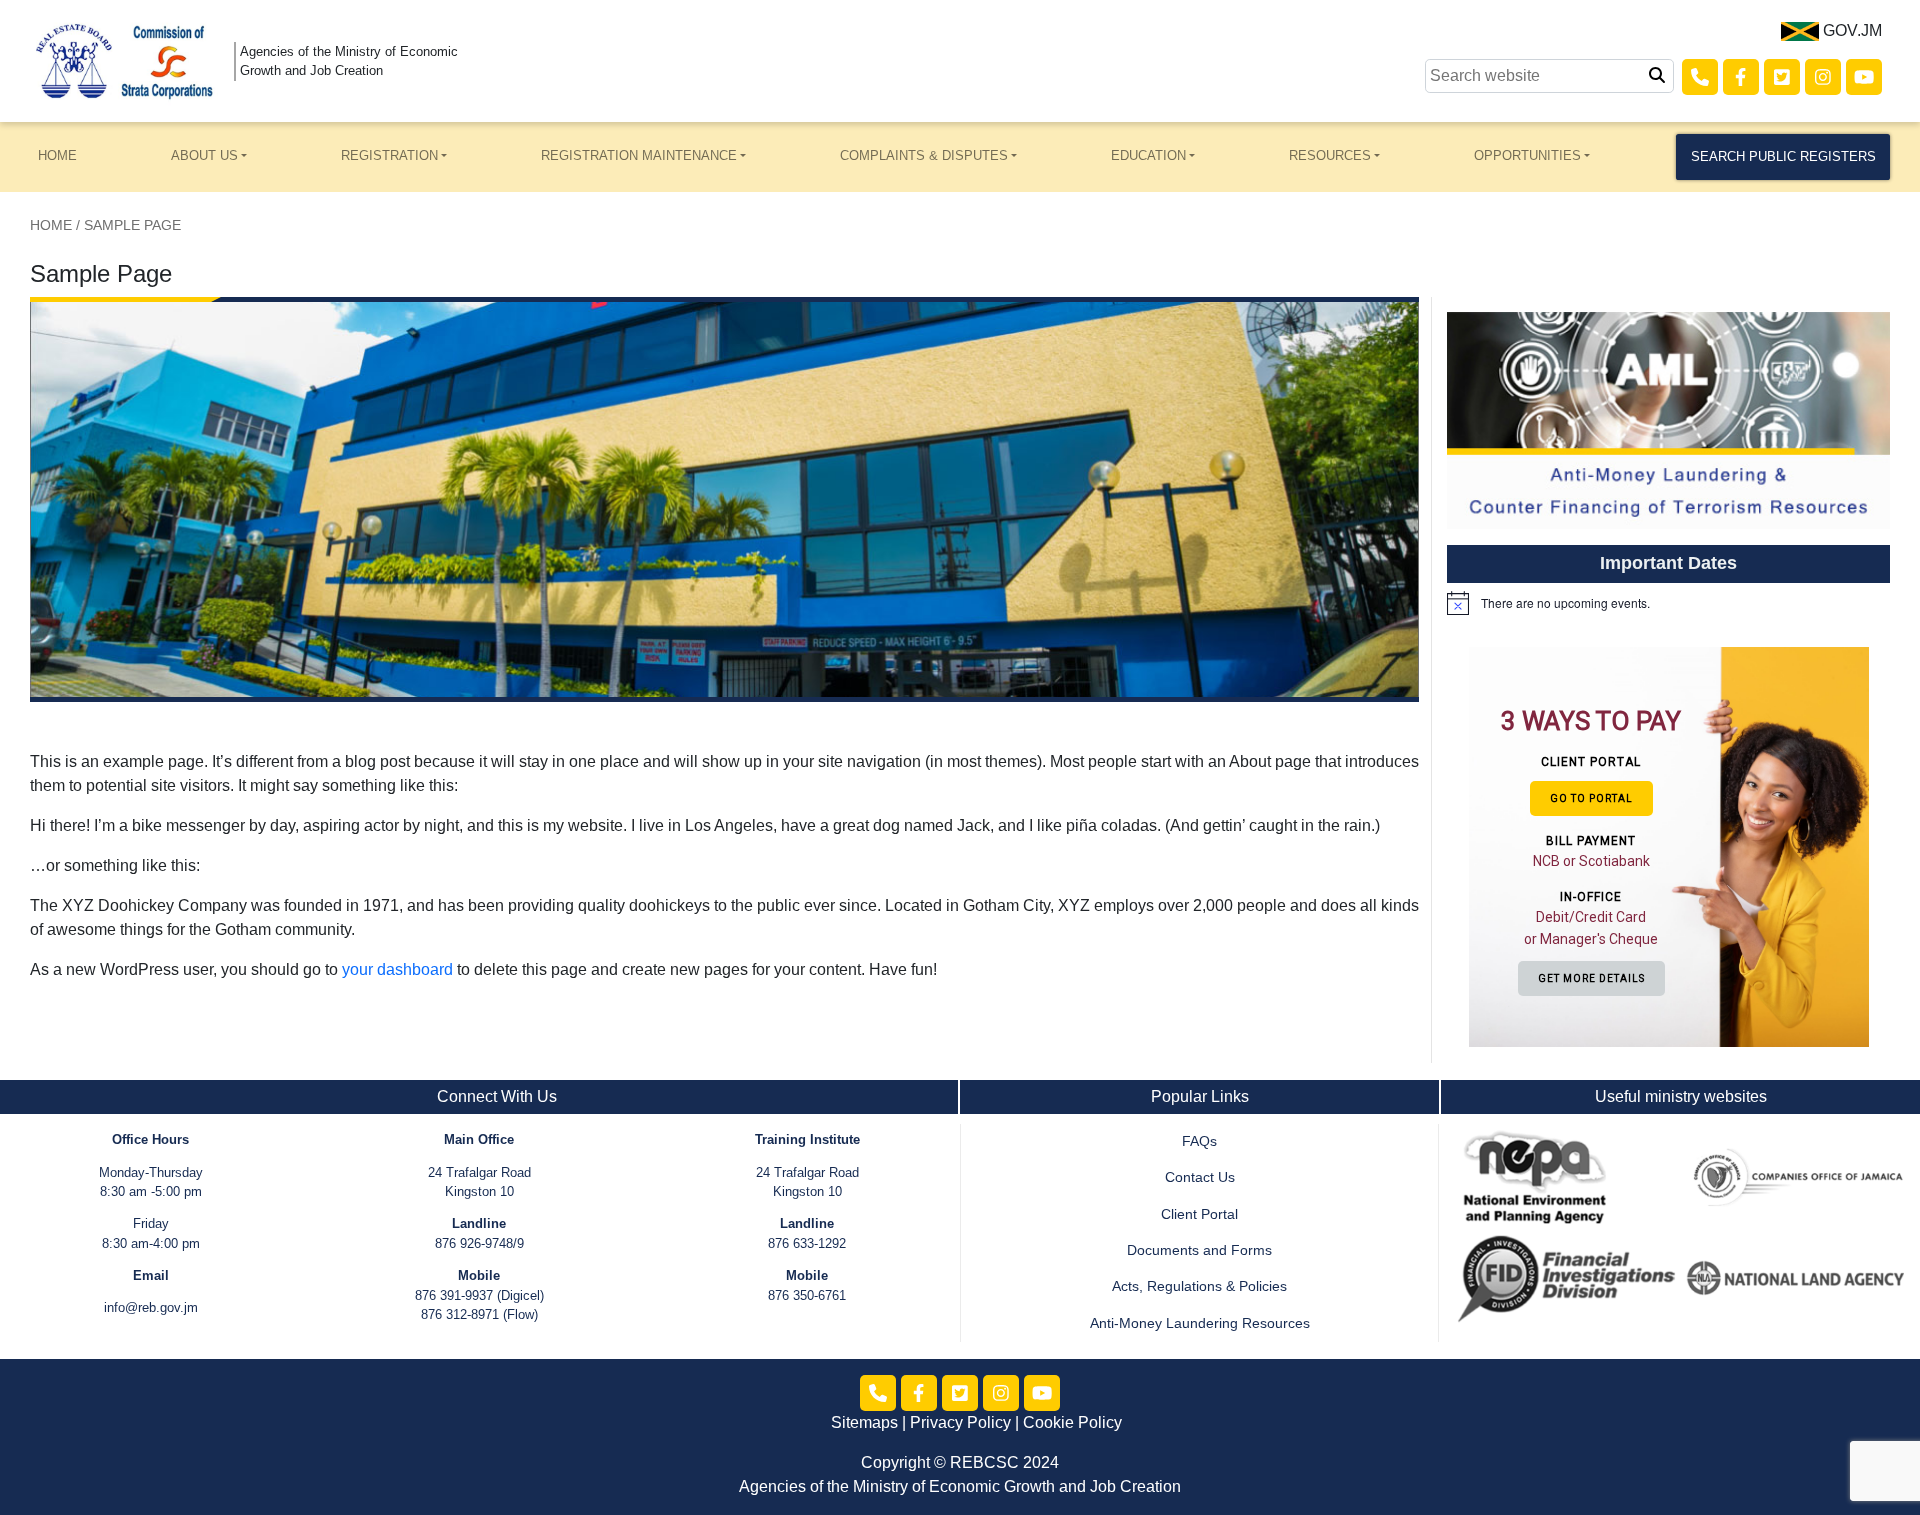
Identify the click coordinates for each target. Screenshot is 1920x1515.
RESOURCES (1330, 155)
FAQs (1199, 1141)
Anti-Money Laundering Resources (1200, 1323)
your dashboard (397, 969)
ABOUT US (204, 155)
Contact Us (1200, 1177)
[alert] (1668, 603)
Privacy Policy (960, 1422)
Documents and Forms (1199, 1250)
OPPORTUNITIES (1527, 155)
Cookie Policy (1072, 1422)
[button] (1594, 845)
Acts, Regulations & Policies (1199, 1286)
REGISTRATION (389, 155)
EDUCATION (1148, 155)
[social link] (1700, 77)
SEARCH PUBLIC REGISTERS (1783, 156)
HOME (57, 155)
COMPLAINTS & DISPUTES (924, 155)
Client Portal (1199, 1214)
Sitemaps (864, 1422)
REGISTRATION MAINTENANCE (639, 155)
